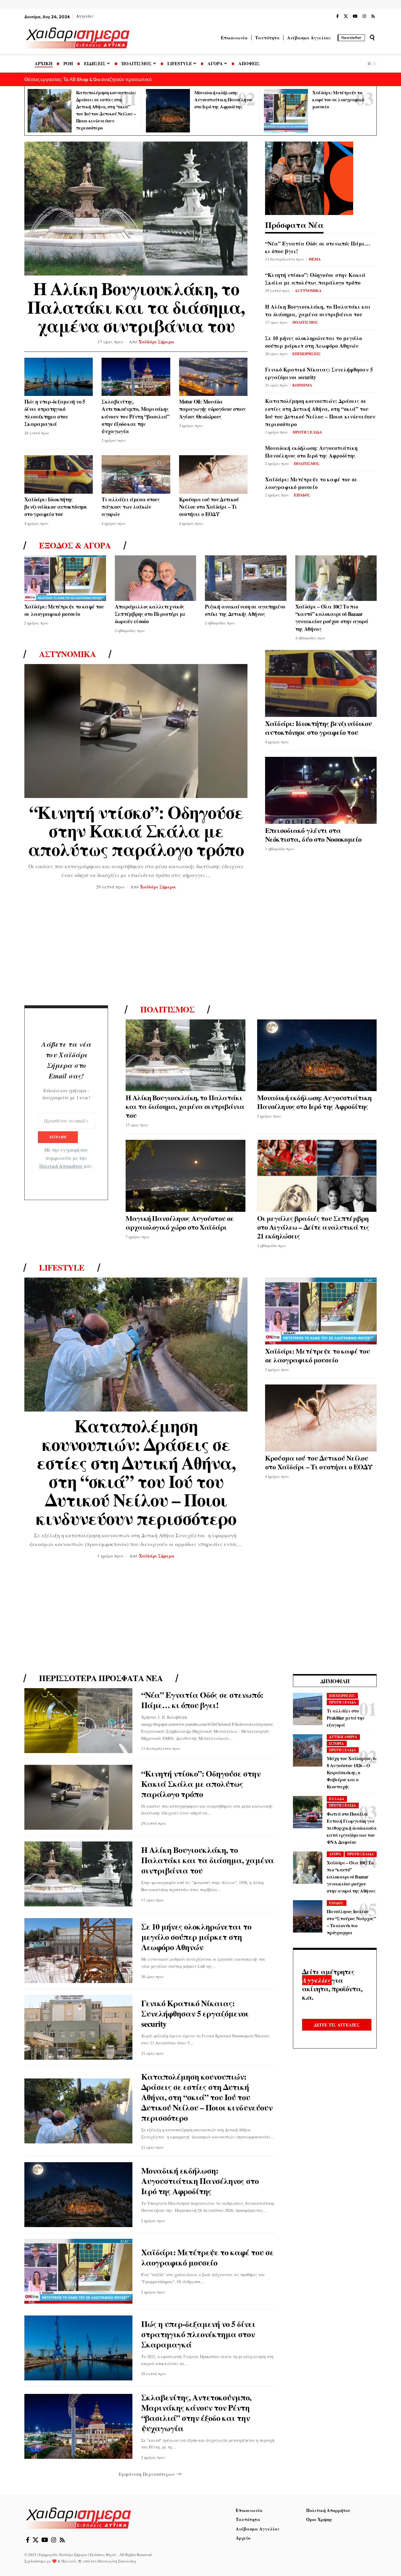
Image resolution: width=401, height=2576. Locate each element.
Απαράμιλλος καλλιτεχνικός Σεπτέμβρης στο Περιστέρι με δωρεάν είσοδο (150, 614)
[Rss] (373, 16)
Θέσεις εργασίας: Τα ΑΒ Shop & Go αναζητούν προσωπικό (88, 79)
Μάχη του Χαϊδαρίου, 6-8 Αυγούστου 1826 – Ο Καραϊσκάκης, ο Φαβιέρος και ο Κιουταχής (352, 1772)
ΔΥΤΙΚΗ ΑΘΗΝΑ (343, 1737)
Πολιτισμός (167, 1009)
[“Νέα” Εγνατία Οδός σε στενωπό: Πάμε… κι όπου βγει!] (78, 1721)
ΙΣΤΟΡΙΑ (337, 1744)
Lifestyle (62, 1268)
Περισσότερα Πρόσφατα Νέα (101, 1678)
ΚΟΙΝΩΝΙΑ (302, 385)
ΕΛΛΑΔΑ (337, 1799)
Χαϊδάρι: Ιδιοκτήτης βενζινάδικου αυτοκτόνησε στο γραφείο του (56, 507)
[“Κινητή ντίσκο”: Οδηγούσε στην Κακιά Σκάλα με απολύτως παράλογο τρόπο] (136, 731)
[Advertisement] (201, 950)
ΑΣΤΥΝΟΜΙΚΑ (308, 290)
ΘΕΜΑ (315, 259)
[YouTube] (355, 16)
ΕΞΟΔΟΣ (302, 495)
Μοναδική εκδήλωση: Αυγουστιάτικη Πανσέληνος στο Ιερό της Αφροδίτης (224, 99)
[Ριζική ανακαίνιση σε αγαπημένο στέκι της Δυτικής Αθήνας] (246, 578)
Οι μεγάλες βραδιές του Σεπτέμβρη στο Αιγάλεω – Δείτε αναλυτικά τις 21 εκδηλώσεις (313, 1227)
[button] (372, 38)
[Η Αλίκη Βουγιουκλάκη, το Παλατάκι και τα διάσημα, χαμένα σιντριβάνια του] (136, 209)
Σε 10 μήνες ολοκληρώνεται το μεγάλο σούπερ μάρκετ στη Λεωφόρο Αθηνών (314, 342)
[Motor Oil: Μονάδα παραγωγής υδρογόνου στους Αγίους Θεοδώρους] (213, 377)
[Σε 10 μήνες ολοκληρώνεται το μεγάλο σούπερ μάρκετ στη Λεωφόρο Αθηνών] (78, 1951)
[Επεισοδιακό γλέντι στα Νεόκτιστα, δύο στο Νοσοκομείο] (321, 790)
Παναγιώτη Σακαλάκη (117, 2561)
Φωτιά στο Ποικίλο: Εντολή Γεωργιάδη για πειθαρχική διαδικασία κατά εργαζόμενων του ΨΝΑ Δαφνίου (352, 1828)
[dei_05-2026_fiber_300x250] (309, 177)
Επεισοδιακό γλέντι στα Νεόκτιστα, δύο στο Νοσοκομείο (313, 835)
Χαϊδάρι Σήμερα (156, 342)
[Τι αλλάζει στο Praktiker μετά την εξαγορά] (308, 1709)
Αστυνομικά (67, 654)
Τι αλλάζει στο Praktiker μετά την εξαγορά (346, 1718)
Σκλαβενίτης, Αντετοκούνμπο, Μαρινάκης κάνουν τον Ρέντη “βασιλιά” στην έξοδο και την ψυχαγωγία (135, 416)
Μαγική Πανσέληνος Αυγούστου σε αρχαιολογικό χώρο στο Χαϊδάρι (180, 1223)
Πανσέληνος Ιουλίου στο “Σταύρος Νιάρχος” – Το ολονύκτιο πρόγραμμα (351, 1922)
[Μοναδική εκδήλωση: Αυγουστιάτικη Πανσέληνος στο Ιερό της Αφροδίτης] (168, 111)
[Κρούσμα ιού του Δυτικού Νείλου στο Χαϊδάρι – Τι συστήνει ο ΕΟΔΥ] (213, 474)
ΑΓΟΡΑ (335, 1854)
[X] (346, 16)
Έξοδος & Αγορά (75, 545)
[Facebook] (337, 16)
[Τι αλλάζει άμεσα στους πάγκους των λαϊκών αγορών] (136, 474)
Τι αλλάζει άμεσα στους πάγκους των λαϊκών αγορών (131, 507)
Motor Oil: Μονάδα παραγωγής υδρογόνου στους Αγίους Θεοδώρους (213, 409)
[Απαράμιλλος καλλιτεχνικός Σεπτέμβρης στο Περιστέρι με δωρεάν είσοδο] (156, 578)
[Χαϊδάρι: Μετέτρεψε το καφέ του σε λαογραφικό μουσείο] (286, 111)
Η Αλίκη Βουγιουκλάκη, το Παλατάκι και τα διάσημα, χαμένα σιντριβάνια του (136, 307)
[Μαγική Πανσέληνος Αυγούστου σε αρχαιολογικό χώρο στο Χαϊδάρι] (186, 1176)
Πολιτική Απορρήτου (61, 1166)
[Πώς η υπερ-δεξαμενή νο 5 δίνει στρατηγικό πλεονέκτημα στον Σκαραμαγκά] (59, 377)
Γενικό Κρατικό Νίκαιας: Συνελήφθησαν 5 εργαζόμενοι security (195, 2013)
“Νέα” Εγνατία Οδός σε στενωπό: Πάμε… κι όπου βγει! (202, 1700)
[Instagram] (364, 16)
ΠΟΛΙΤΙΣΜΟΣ (305, 322)
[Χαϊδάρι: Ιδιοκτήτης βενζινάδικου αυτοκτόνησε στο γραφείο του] (59, 474)
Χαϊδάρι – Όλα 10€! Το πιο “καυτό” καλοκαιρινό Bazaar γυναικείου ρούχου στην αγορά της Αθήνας (332, 618)
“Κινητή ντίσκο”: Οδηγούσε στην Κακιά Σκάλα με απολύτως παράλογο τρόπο (315, 279)
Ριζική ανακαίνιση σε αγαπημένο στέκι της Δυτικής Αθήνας (245, 610)
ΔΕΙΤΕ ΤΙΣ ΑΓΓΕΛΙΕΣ (337, 2025)
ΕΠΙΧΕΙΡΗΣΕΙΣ (307, 353)
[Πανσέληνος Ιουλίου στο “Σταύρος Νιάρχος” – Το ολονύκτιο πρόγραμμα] (308, 1916)
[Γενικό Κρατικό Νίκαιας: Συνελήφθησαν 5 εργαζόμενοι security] (78, 2027)
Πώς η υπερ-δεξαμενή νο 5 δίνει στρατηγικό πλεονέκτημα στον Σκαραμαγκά (55, 413)
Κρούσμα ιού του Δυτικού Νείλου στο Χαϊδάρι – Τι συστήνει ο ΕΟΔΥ (209, 507)
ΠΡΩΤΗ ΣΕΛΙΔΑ (307, 432)
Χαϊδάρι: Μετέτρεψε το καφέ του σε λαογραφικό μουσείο (338, 99)
